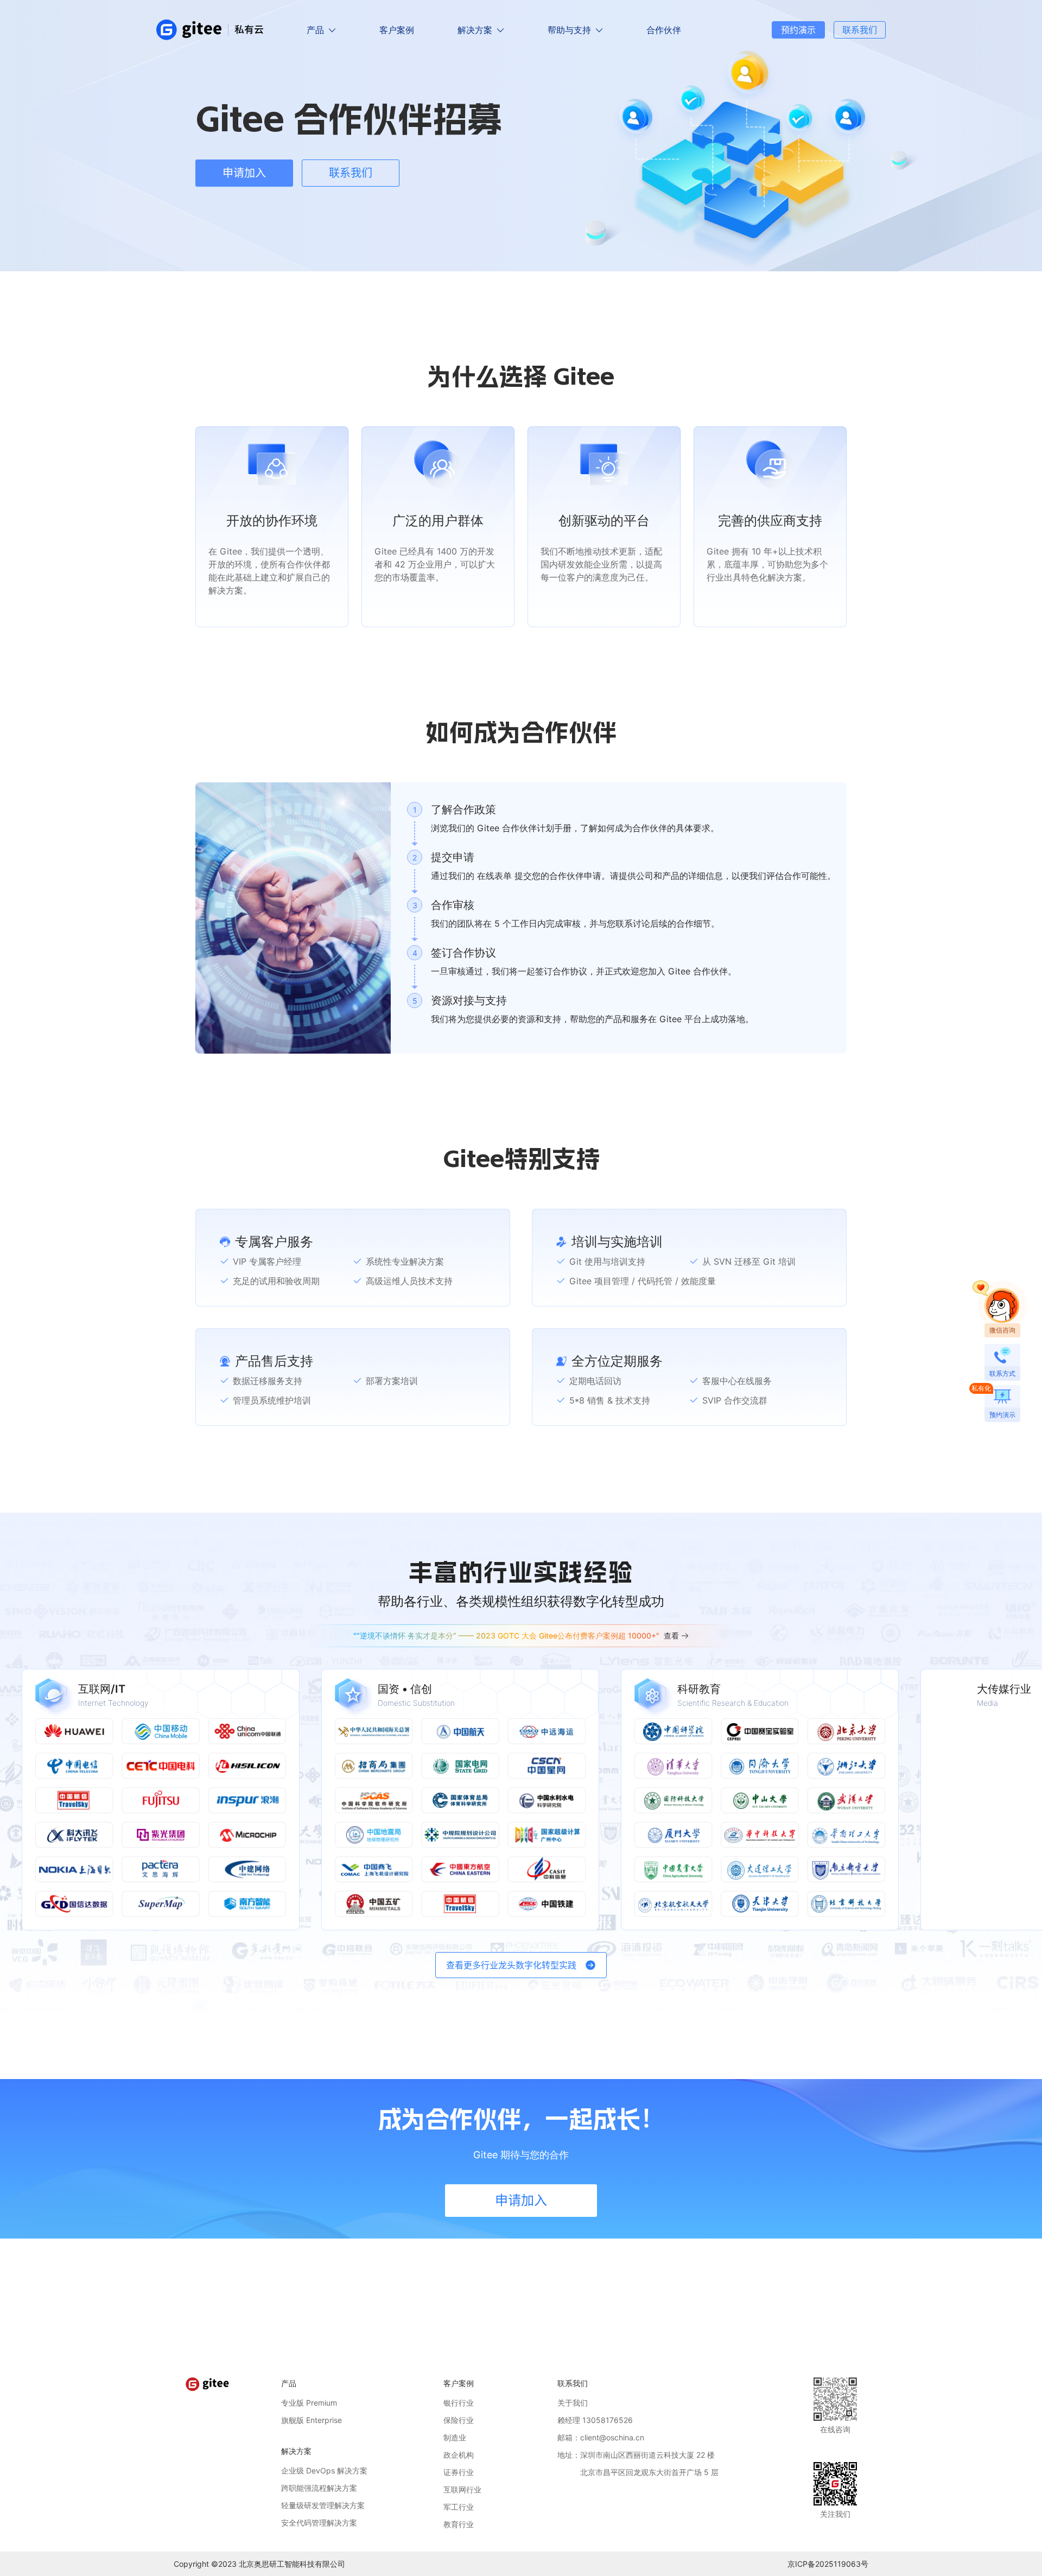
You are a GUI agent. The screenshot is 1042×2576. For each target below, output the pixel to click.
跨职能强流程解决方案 (319, 2488)
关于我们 (573, 2403)
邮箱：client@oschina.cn (601, 2437)
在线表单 (494, 876)
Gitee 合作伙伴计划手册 (524, 828)
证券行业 (459, 2472)
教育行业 (459, 2524)
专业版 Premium (309, 2403)
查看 (671, 1635)
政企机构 (459, 2455)
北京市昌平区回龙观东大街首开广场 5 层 (638, 2472)
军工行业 (459, 2507)
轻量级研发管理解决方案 (323, 2505)
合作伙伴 (664, 30)
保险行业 (459, 2420)
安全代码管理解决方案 (319, 2523)
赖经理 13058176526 (595, 2420)
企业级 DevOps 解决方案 (324, 2470)
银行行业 (459, 2403)
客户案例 (397, 30)
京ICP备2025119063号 (828, 2564)
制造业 (455, 2437)
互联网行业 (462, 2489)
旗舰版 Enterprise (312, 2420)
